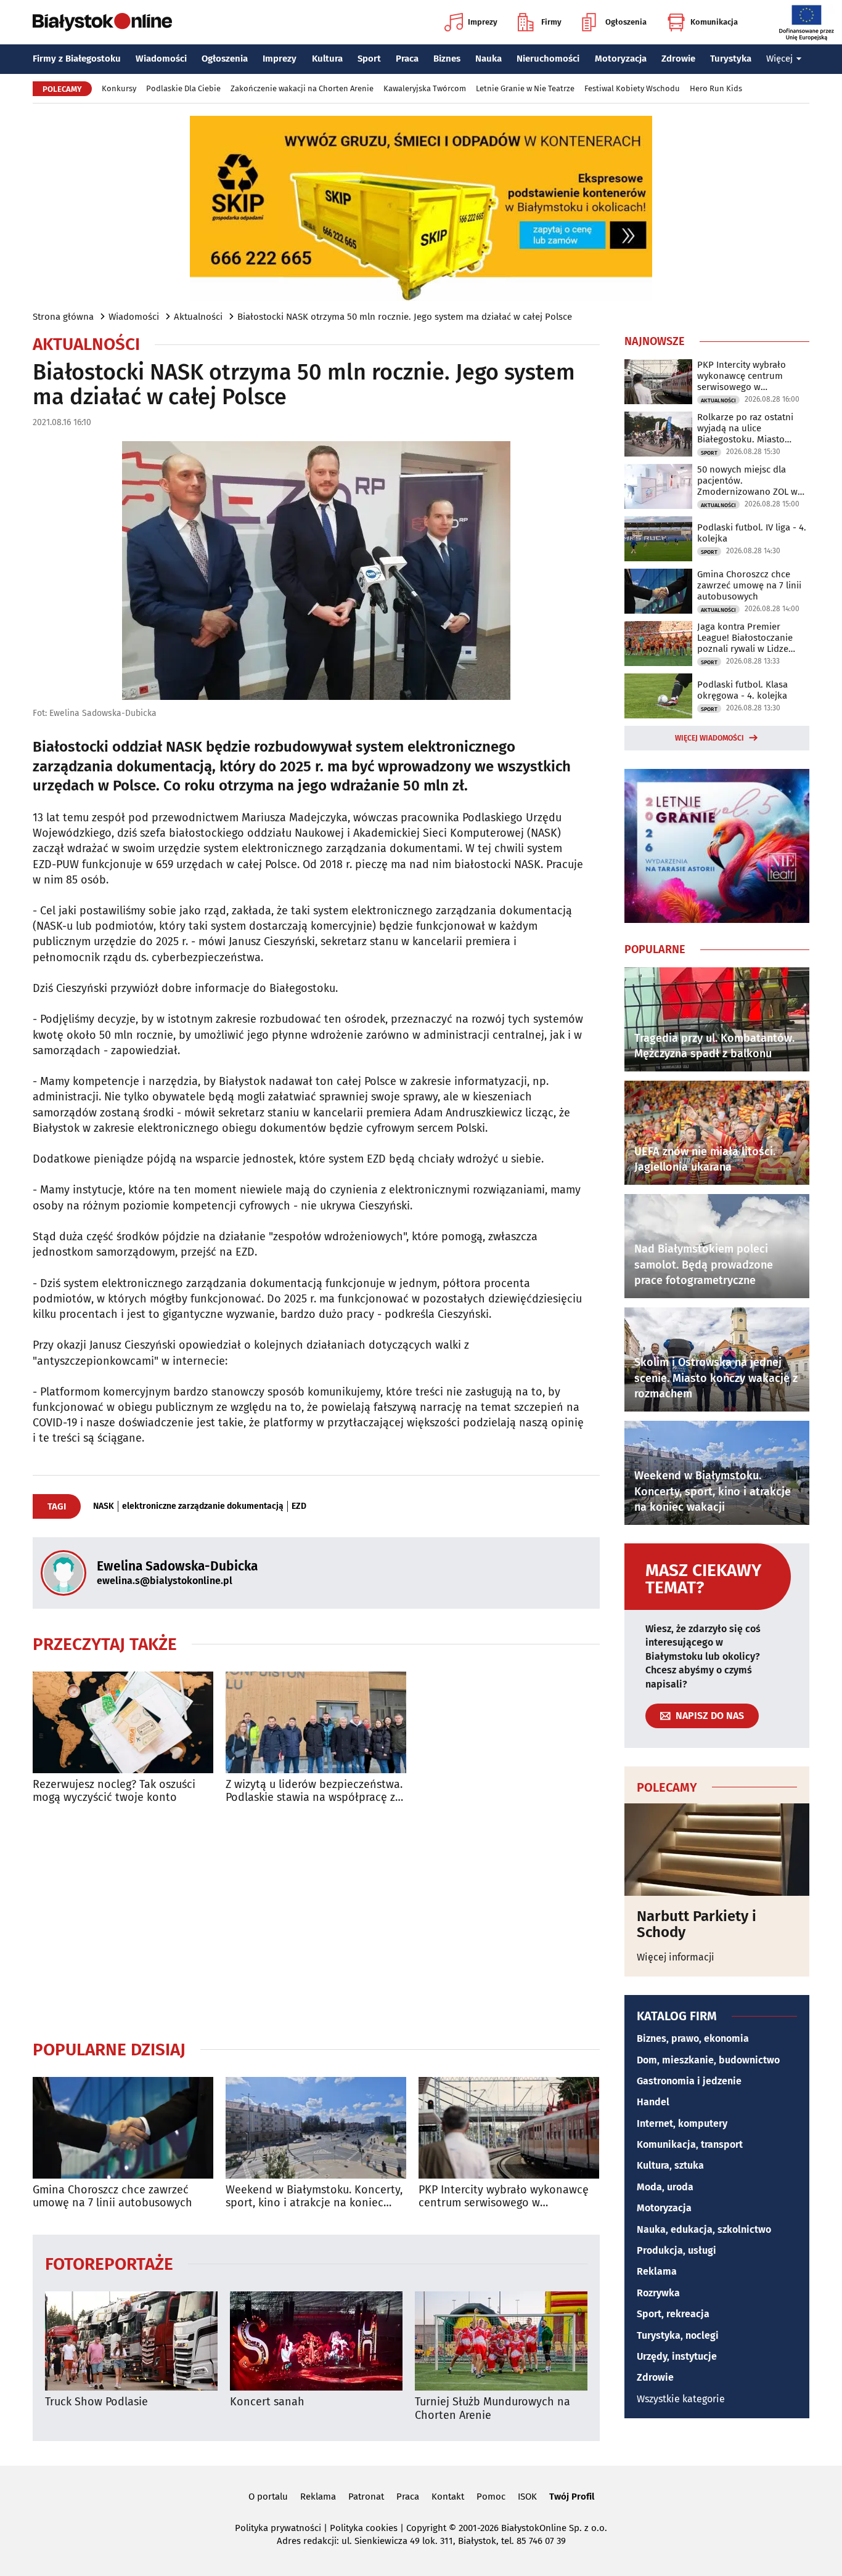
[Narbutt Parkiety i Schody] (717, 1850)
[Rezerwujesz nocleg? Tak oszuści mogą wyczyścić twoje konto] (123, 1722)
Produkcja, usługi (676, 2250)
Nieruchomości (548, 59)
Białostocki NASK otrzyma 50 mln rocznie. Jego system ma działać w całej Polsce (405, 317)
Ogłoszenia (626, 22)
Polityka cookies (364, 2528)
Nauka (488, 59)
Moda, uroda (665, 2187)
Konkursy (119, 88)
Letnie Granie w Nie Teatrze (525, 88)
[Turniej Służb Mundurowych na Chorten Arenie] (501, 2341)
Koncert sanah (267, 2402)
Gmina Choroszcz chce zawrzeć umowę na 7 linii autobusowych (112, 2197)
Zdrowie (678, 59)
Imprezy (483, 22)
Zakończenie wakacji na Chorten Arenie (302, 88)
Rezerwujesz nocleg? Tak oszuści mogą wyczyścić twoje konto (114, 1791)
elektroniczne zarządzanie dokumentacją (203, 1506)
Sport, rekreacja (673, 2314)
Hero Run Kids (716, 88)
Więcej (779, 59)
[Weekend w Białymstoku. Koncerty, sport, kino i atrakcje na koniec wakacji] (316, 2128)
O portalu (268, 2497)
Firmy (551, 22)
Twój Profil (572, 2497)
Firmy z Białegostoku (77, 59)
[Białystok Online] (102, 22)
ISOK (527, 2497)
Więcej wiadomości (709, 738)
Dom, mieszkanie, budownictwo (708, 2060)
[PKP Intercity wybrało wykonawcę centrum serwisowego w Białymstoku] (509, 2128)
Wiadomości (161, 59)
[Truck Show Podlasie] (131, 2341)
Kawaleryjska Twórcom (425, 88)
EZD (299, 1506)
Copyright (426, 2528)
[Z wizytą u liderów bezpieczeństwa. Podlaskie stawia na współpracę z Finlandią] (316, 1722)
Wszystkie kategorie (681, 2399)
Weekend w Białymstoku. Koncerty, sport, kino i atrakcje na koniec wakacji (314, 2197)
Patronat (366, 2497)
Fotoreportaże (109, 2263)
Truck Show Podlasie (96, 2402)
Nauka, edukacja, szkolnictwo (704, 2229)
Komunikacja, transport (690, 2144)
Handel (653, 2102)
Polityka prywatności (278, 2528)
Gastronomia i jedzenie (689, 2081)
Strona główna (63, 317)
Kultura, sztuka (670, 2165)
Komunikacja (714, 22)
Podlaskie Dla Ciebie (183, 88)
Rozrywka (658, 2293)
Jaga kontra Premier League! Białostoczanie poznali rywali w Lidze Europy (745, 638)
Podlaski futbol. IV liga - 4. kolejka (752, 533)
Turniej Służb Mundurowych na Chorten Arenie (493, 2409)
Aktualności (198, 317)
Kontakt (448, 2497)
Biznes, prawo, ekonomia (693, 2038)
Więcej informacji (676, 1957)
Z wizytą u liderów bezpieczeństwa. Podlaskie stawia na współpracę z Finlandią (314, 1791)
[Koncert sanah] (316, 2341)
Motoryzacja (621, 59)
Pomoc (491, 2497)
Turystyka (731, 59)
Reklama (657, 2271)
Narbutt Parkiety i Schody (697, 1924)
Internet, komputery (682, 2123)
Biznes (447, 59)
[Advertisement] (316, 1922)
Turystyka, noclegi (678, 2335)
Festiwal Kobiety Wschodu (632, 88)
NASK (104, 1506)
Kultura (327, 59)
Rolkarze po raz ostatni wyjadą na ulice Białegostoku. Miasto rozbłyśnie (745, 428)
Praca (407, 59)
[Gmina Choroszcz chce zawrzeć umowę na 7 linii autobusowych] (123, 2128)
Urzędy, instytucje (677, 2356)
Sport (369, 59)
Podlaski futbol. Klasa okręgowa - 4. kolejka (742, 690)
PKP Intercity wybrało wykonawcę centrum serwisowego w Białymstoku (504, 2197)
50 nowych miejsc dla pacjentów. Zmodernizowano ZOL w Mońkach (747, 481)
